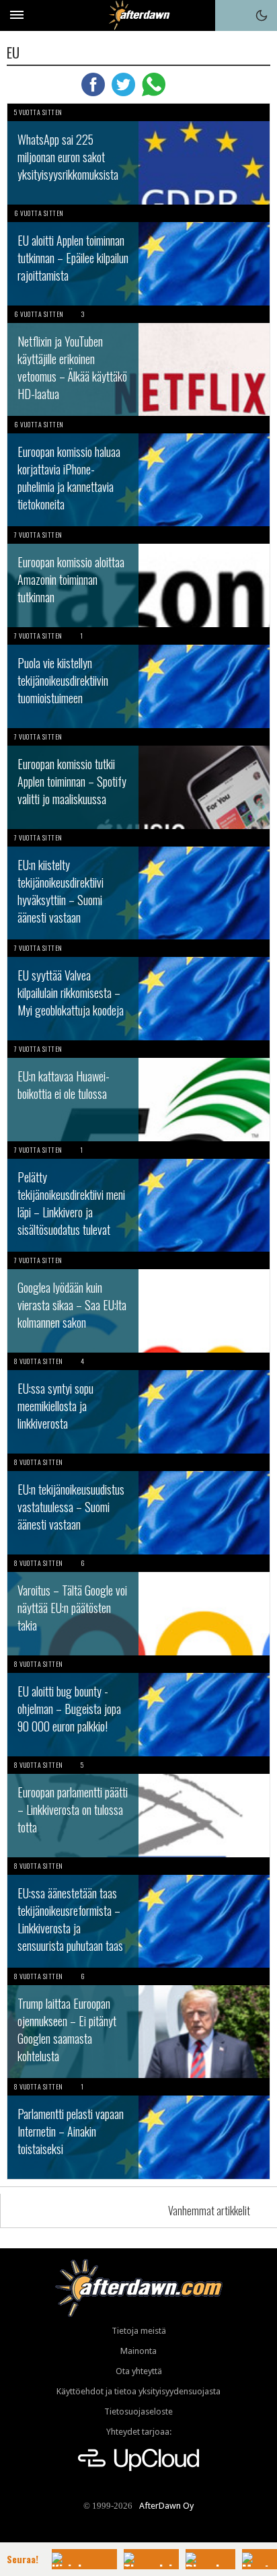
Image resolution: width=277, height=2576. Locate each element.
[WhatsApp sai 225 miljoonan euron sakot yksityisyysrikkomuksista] (138, 154)
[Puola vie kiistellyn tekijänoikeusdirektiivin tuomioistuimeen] (138, 678)
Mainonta (138, 2351)
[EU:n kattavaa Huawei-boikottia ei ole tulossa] (138, 1091)
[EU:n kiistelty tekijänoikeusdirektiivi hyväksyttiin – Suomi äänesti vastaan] (138, 884)
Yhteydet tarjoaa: (139, 2432)
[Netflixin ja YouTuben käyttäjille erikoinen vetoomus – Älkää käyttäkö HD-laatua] (138, 361)
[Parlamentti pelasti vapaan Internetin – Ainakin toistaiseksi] (138, 2128)
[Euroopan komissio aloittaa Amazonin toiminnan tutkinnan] (138, 577)
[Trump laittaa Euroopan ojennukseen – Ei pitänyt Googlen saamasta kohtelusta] (138, 2023)
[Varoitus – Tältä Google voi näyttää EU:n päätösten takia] (138, 1605)
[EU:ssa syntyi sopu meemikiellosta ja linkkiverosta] (138, 1403)
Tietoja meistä (139, 2331)
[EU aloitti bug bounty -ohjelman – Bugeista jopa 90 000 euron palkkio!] (138, 1706)
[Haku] (231, 15)
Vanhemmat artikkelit (209, 2211)
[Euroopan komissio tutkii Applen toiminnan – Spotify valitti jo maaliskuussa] (138, 779)
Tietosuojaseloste (138, 2411)
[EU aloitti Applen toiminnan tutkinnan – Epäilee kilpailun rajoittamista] (138, 255)
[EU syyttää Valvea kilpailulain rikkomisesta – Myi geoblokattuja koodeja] (138, 990)
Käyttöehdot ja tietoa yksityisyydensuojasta (138, 2391)
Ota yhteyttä (139, 2371)
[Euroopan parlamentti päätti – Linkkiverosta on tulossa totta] (138, 1807)
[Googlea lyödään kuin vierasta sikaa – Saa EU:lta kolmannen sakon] (138, 1302)
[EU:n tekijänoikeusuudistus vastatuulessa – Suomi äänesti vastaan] (138, 1504)
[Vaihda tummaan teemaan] (262, 15)
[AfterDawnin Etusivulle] (139, 15)
